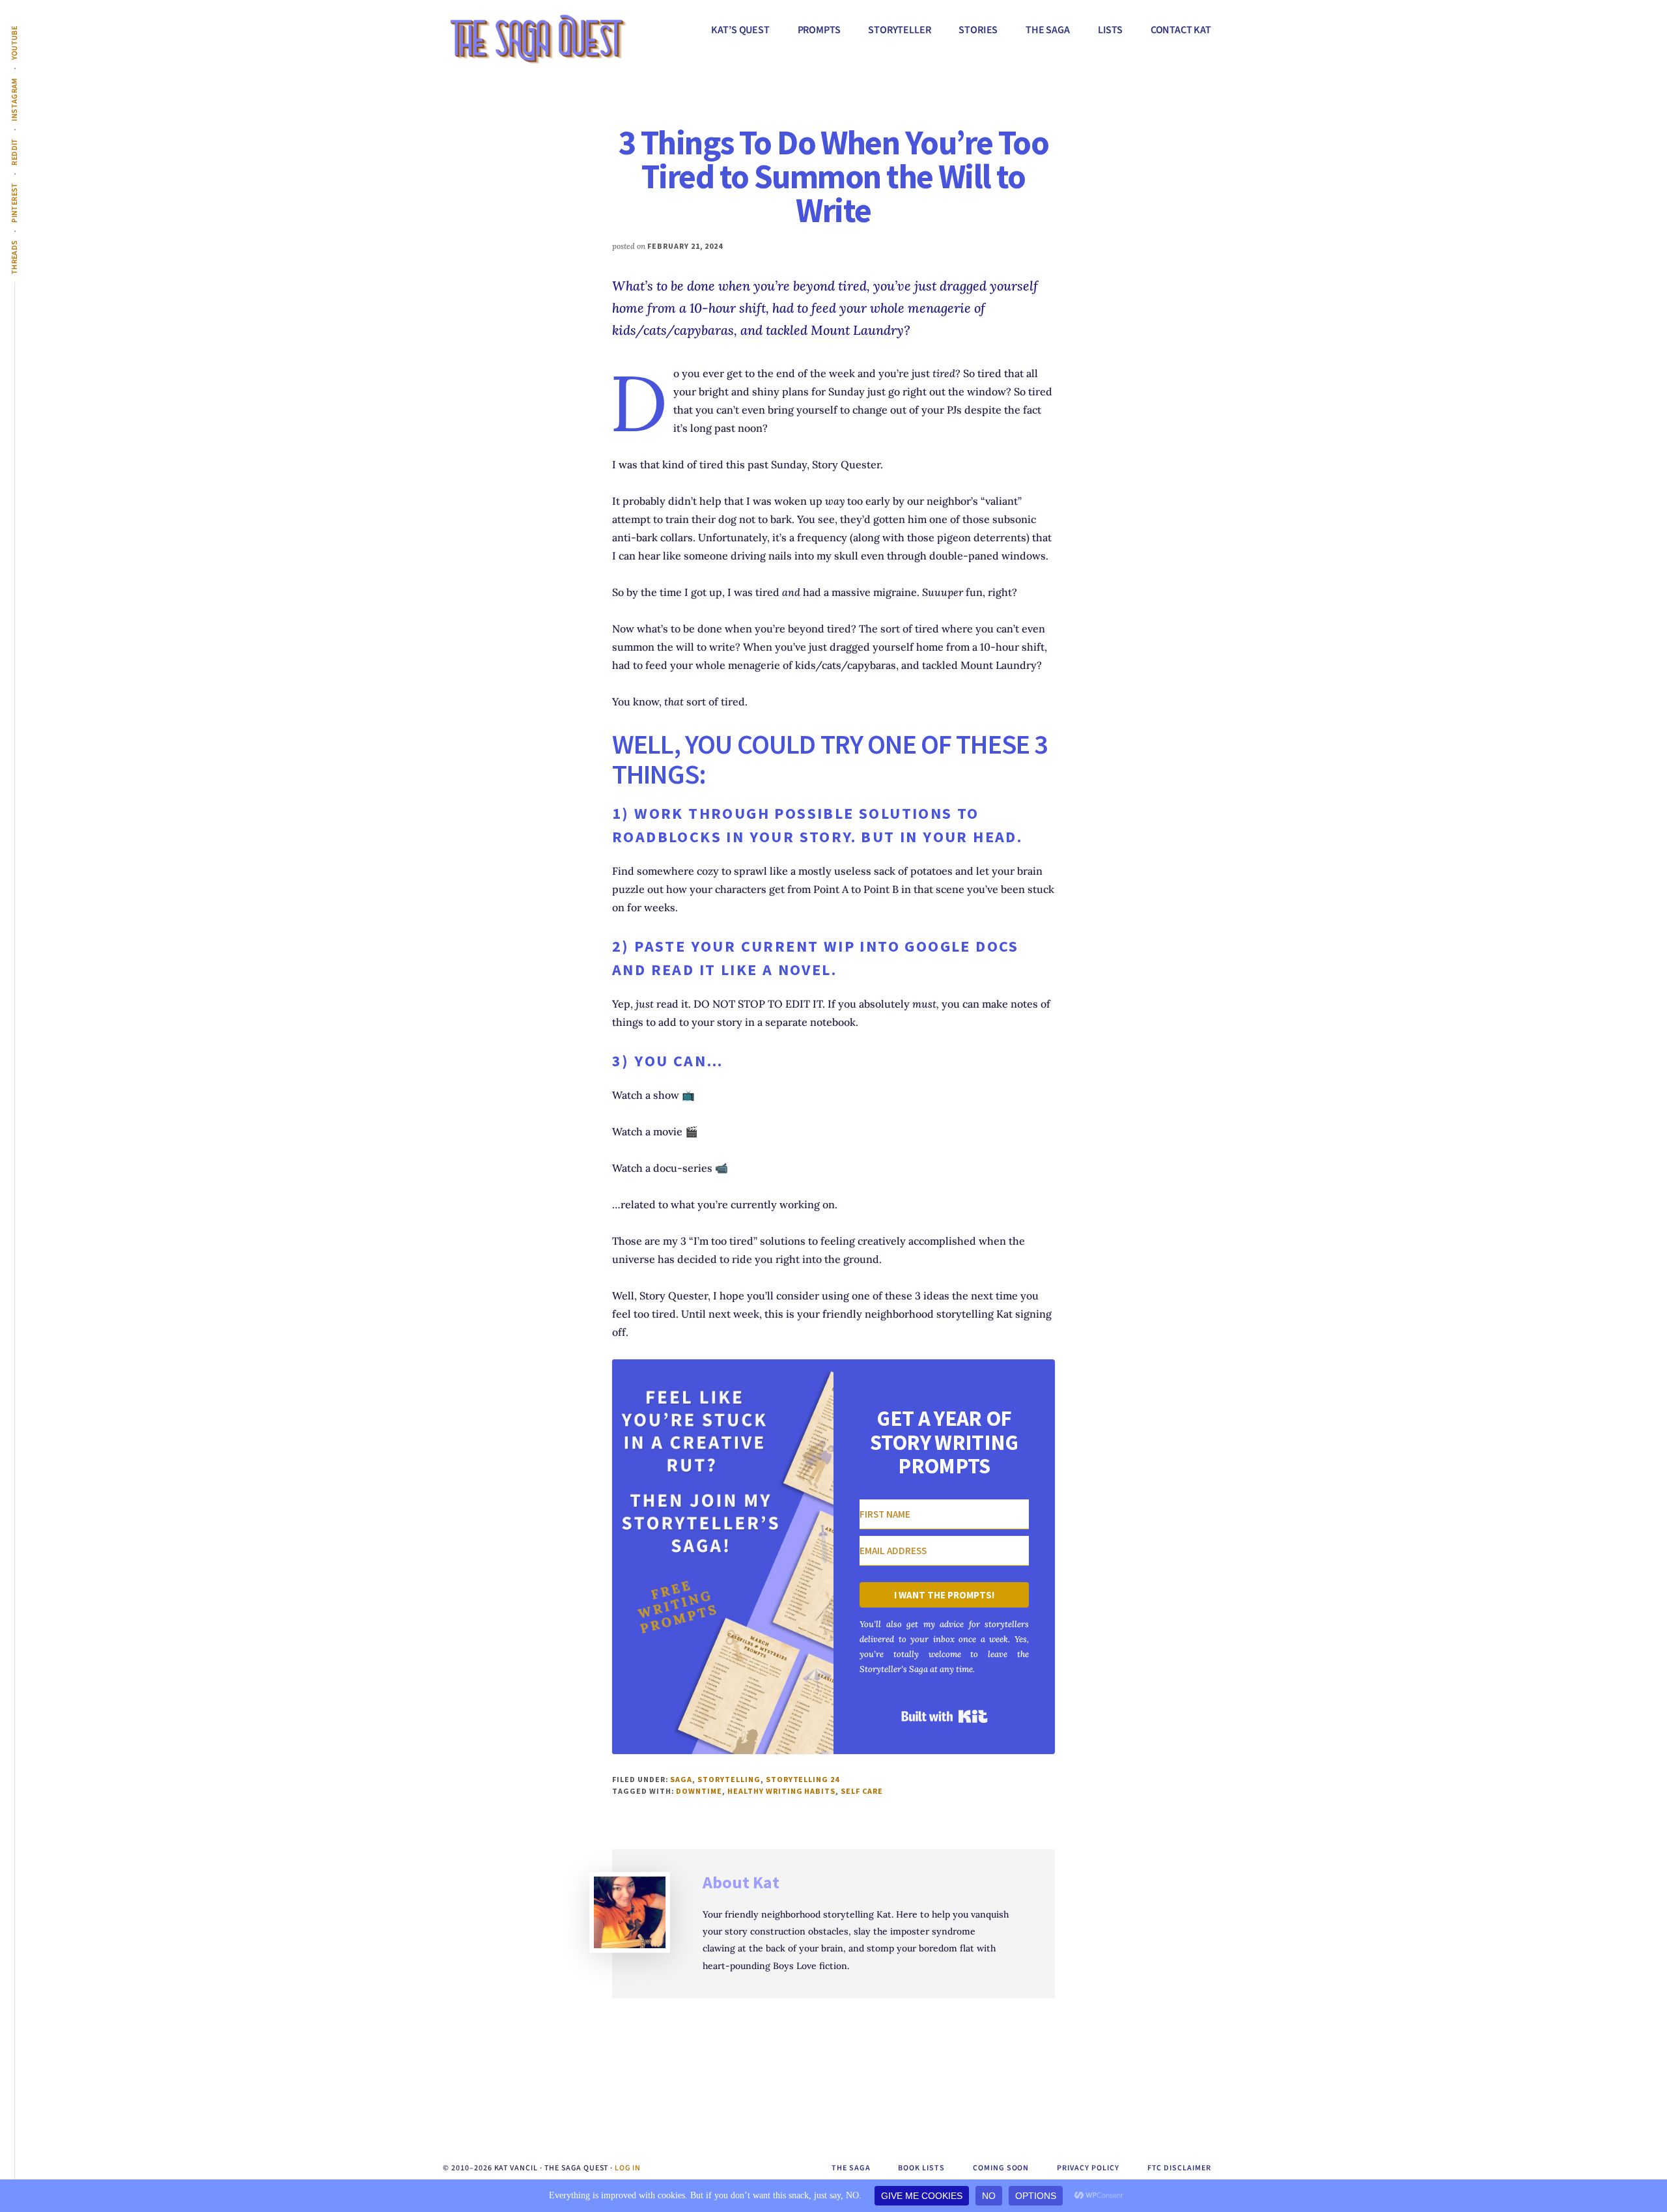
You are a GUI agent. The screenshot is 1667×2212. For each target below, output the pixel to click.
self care (862, 1791)
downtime (699, 1791)
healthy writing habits (781, 1791)
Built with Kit (945, 1716)
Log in (628, 2168)
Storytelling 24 (803, 1779)
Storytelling (729, 1779)
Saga (681, 1779)
